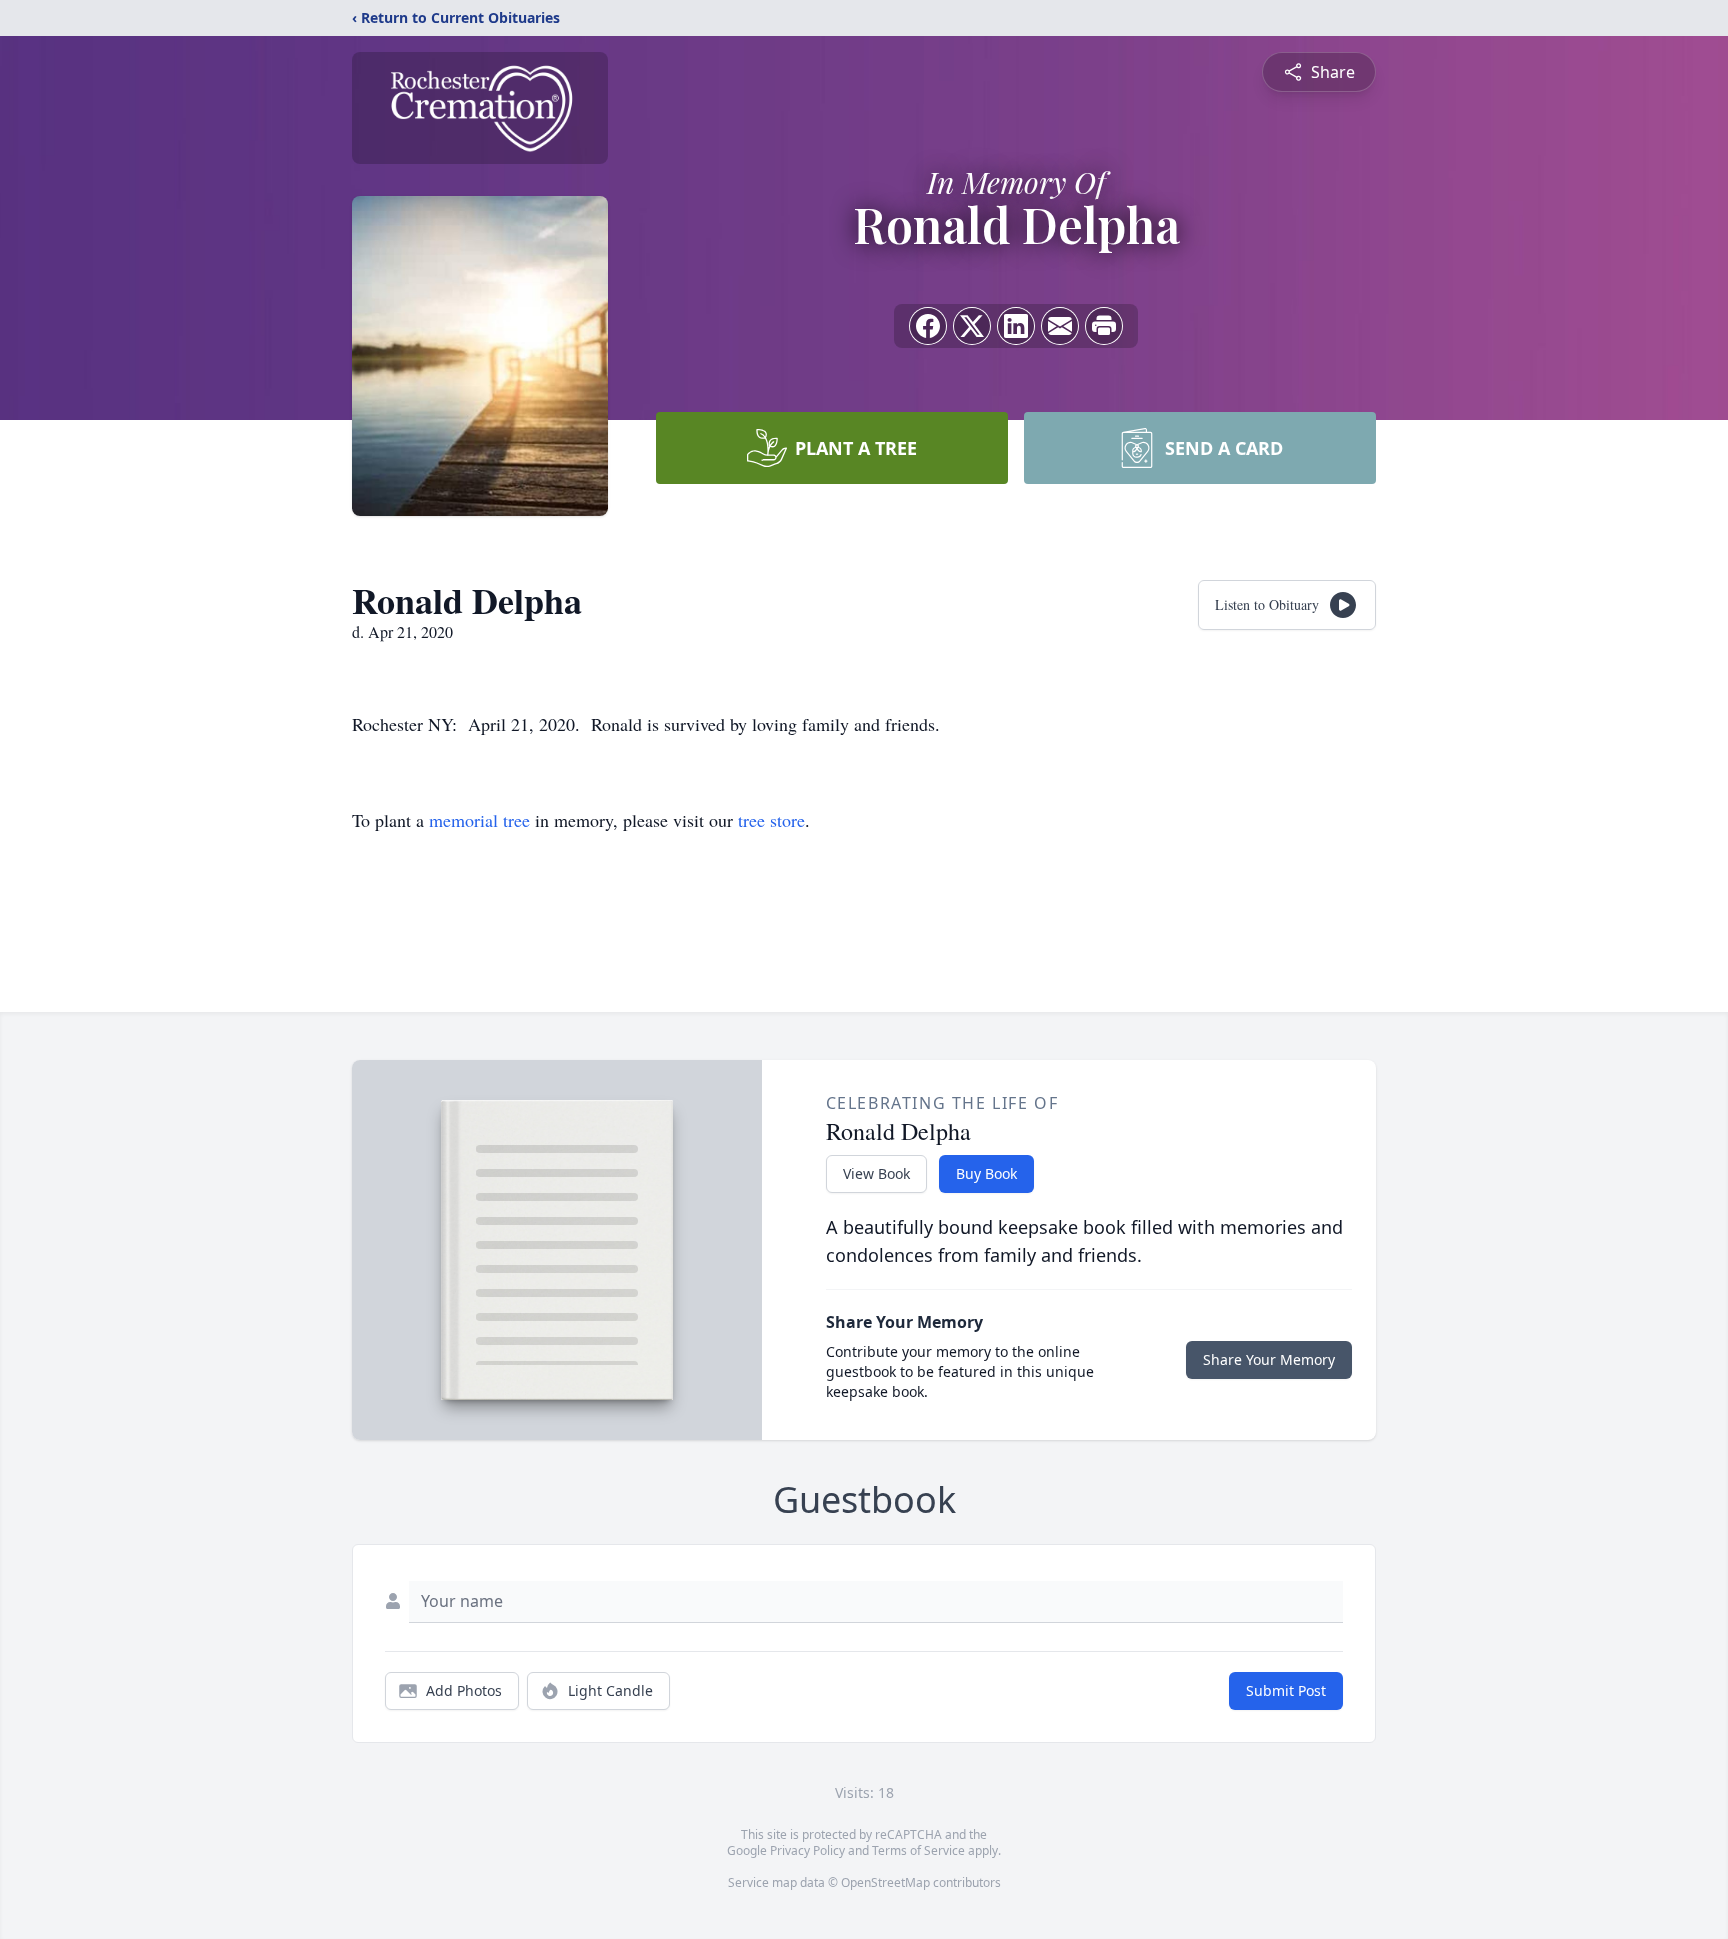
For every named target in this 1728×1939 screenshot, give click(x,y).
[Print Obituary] (1104, 326)
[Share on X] (972, 326)
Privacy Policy (807, 1850)
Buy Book (986, 1173)
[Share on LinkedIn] (1016, 326)
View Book (876, 1173)
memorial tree (479, 820)
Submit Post (1286, 1690)
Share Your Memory (1269, 1359)
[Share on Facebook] (928, 326)
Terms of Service (918, 1850)
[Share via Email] (1060, 326)
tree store (771, 820)
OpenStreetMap (885, 1882)
